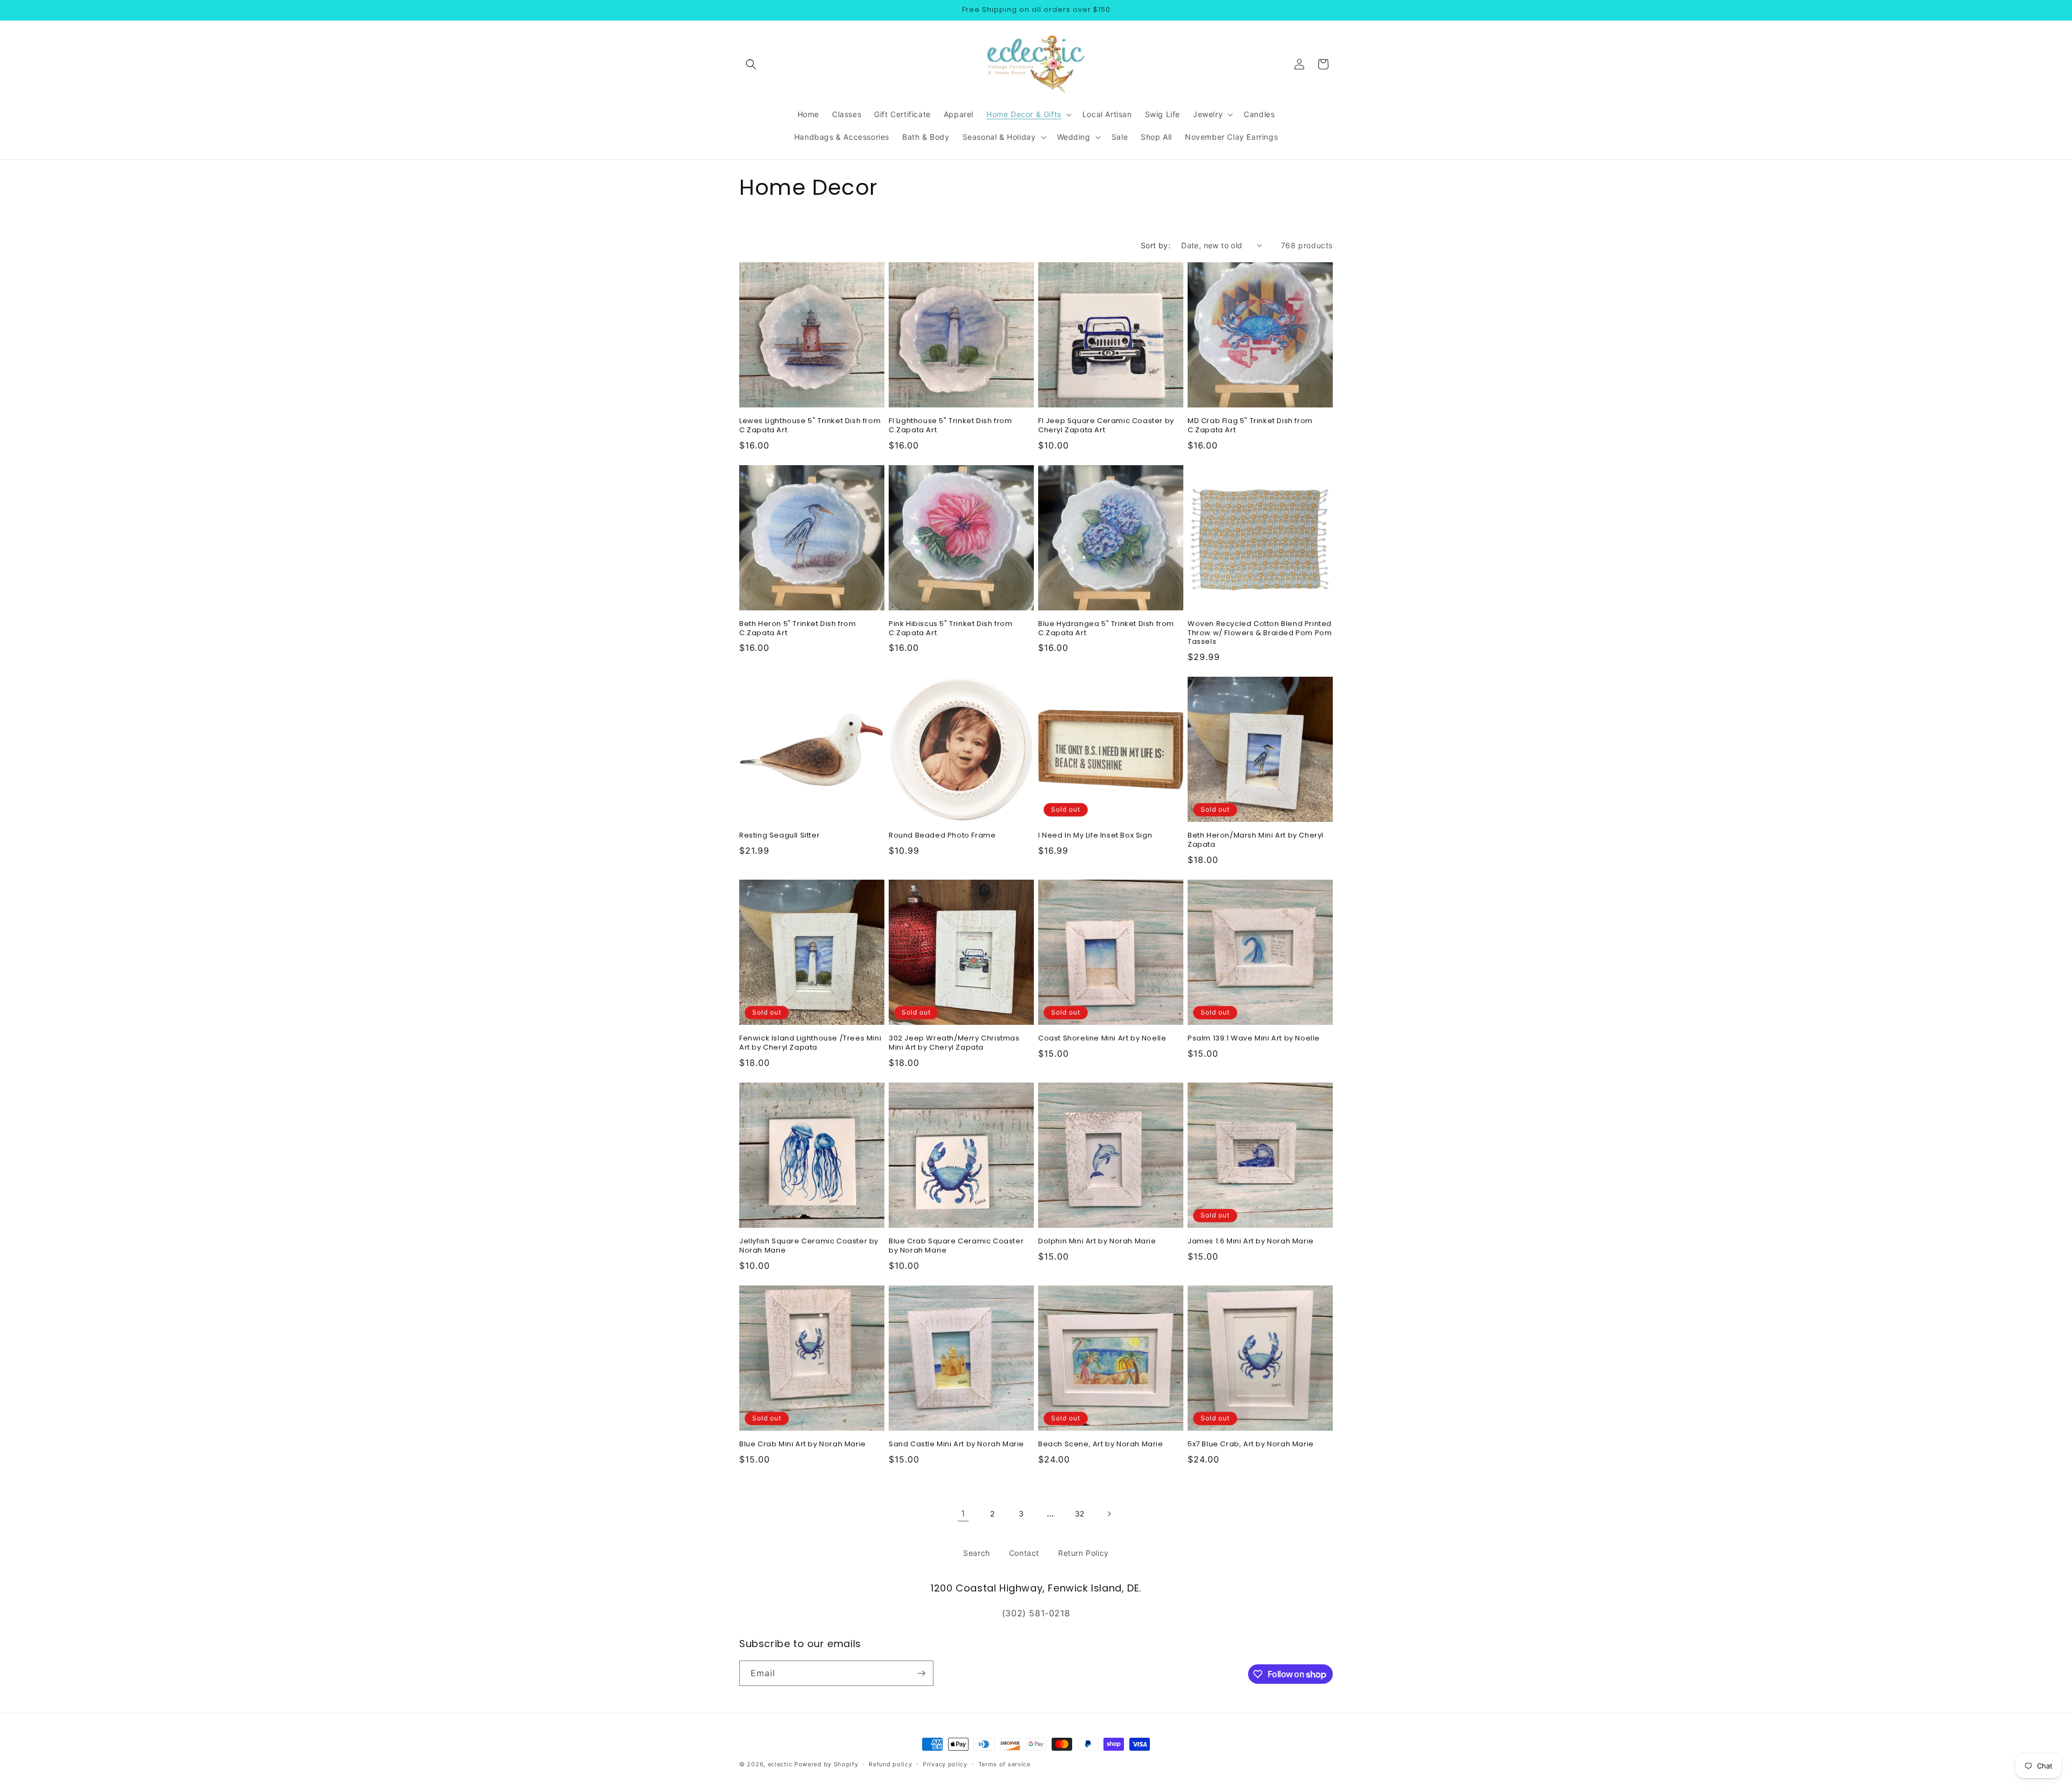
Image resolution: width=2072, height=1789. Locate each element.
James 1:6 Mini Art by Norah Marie (1251, 1242)
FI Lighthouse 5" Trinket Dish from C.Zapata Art (950, 426)
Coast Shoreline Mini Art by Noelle (1102, 1039)
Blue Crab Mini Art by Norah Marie (803, 1444)
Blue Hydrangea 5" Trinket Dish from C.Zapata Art (1106, 629)
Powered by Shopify (826, 1764)
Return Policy (1083, 1553)
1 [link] (963, 1513)
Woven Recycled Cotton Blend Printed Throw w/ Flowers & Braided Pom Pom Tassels (1260, 633)
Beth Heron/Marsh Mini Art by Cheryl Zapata (1256, 840)
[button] (751, 64)
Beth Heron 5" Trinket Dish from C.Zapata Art (798, 629)
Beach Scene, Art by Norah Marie (1101, 1444)
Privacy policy (945, 1764)
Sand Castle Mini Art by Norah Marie (956, 1444)
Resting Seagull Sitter (779, 836)
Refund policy (890, 1764)
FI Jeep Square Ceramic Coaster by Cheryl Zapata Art (1106, 426)
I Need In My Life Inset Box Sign (1095, 836)
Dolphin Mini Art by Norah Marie (1097, 1242)
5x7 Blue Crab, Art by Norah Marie (1251, 1444)
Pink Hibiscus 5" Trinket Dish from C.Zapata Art (950, 629)
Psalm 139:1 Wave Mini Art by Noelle (1254, 1039)
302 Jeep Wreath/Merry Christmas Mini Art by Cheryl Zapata (954, 1043)
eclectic (780, 1764)
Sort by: (1156, 245)
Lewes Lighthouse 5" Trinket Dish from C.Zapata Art (810, 426)
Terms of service (1004, 1764)
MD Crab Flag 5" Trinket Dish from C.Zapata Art (1250, 426)
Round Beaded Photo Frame (942, 836)
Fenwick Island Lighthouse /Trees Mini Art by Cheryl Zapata (810, 1043)
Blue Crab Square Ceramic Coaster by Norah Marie (956, 1246)
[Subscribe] (921, 1673)
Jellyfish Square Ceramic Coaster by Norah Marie (809, 1246)
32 (1080, 1513)
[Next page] (1109, 1514)
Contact (1024, 1553)
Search (977, 1553)
